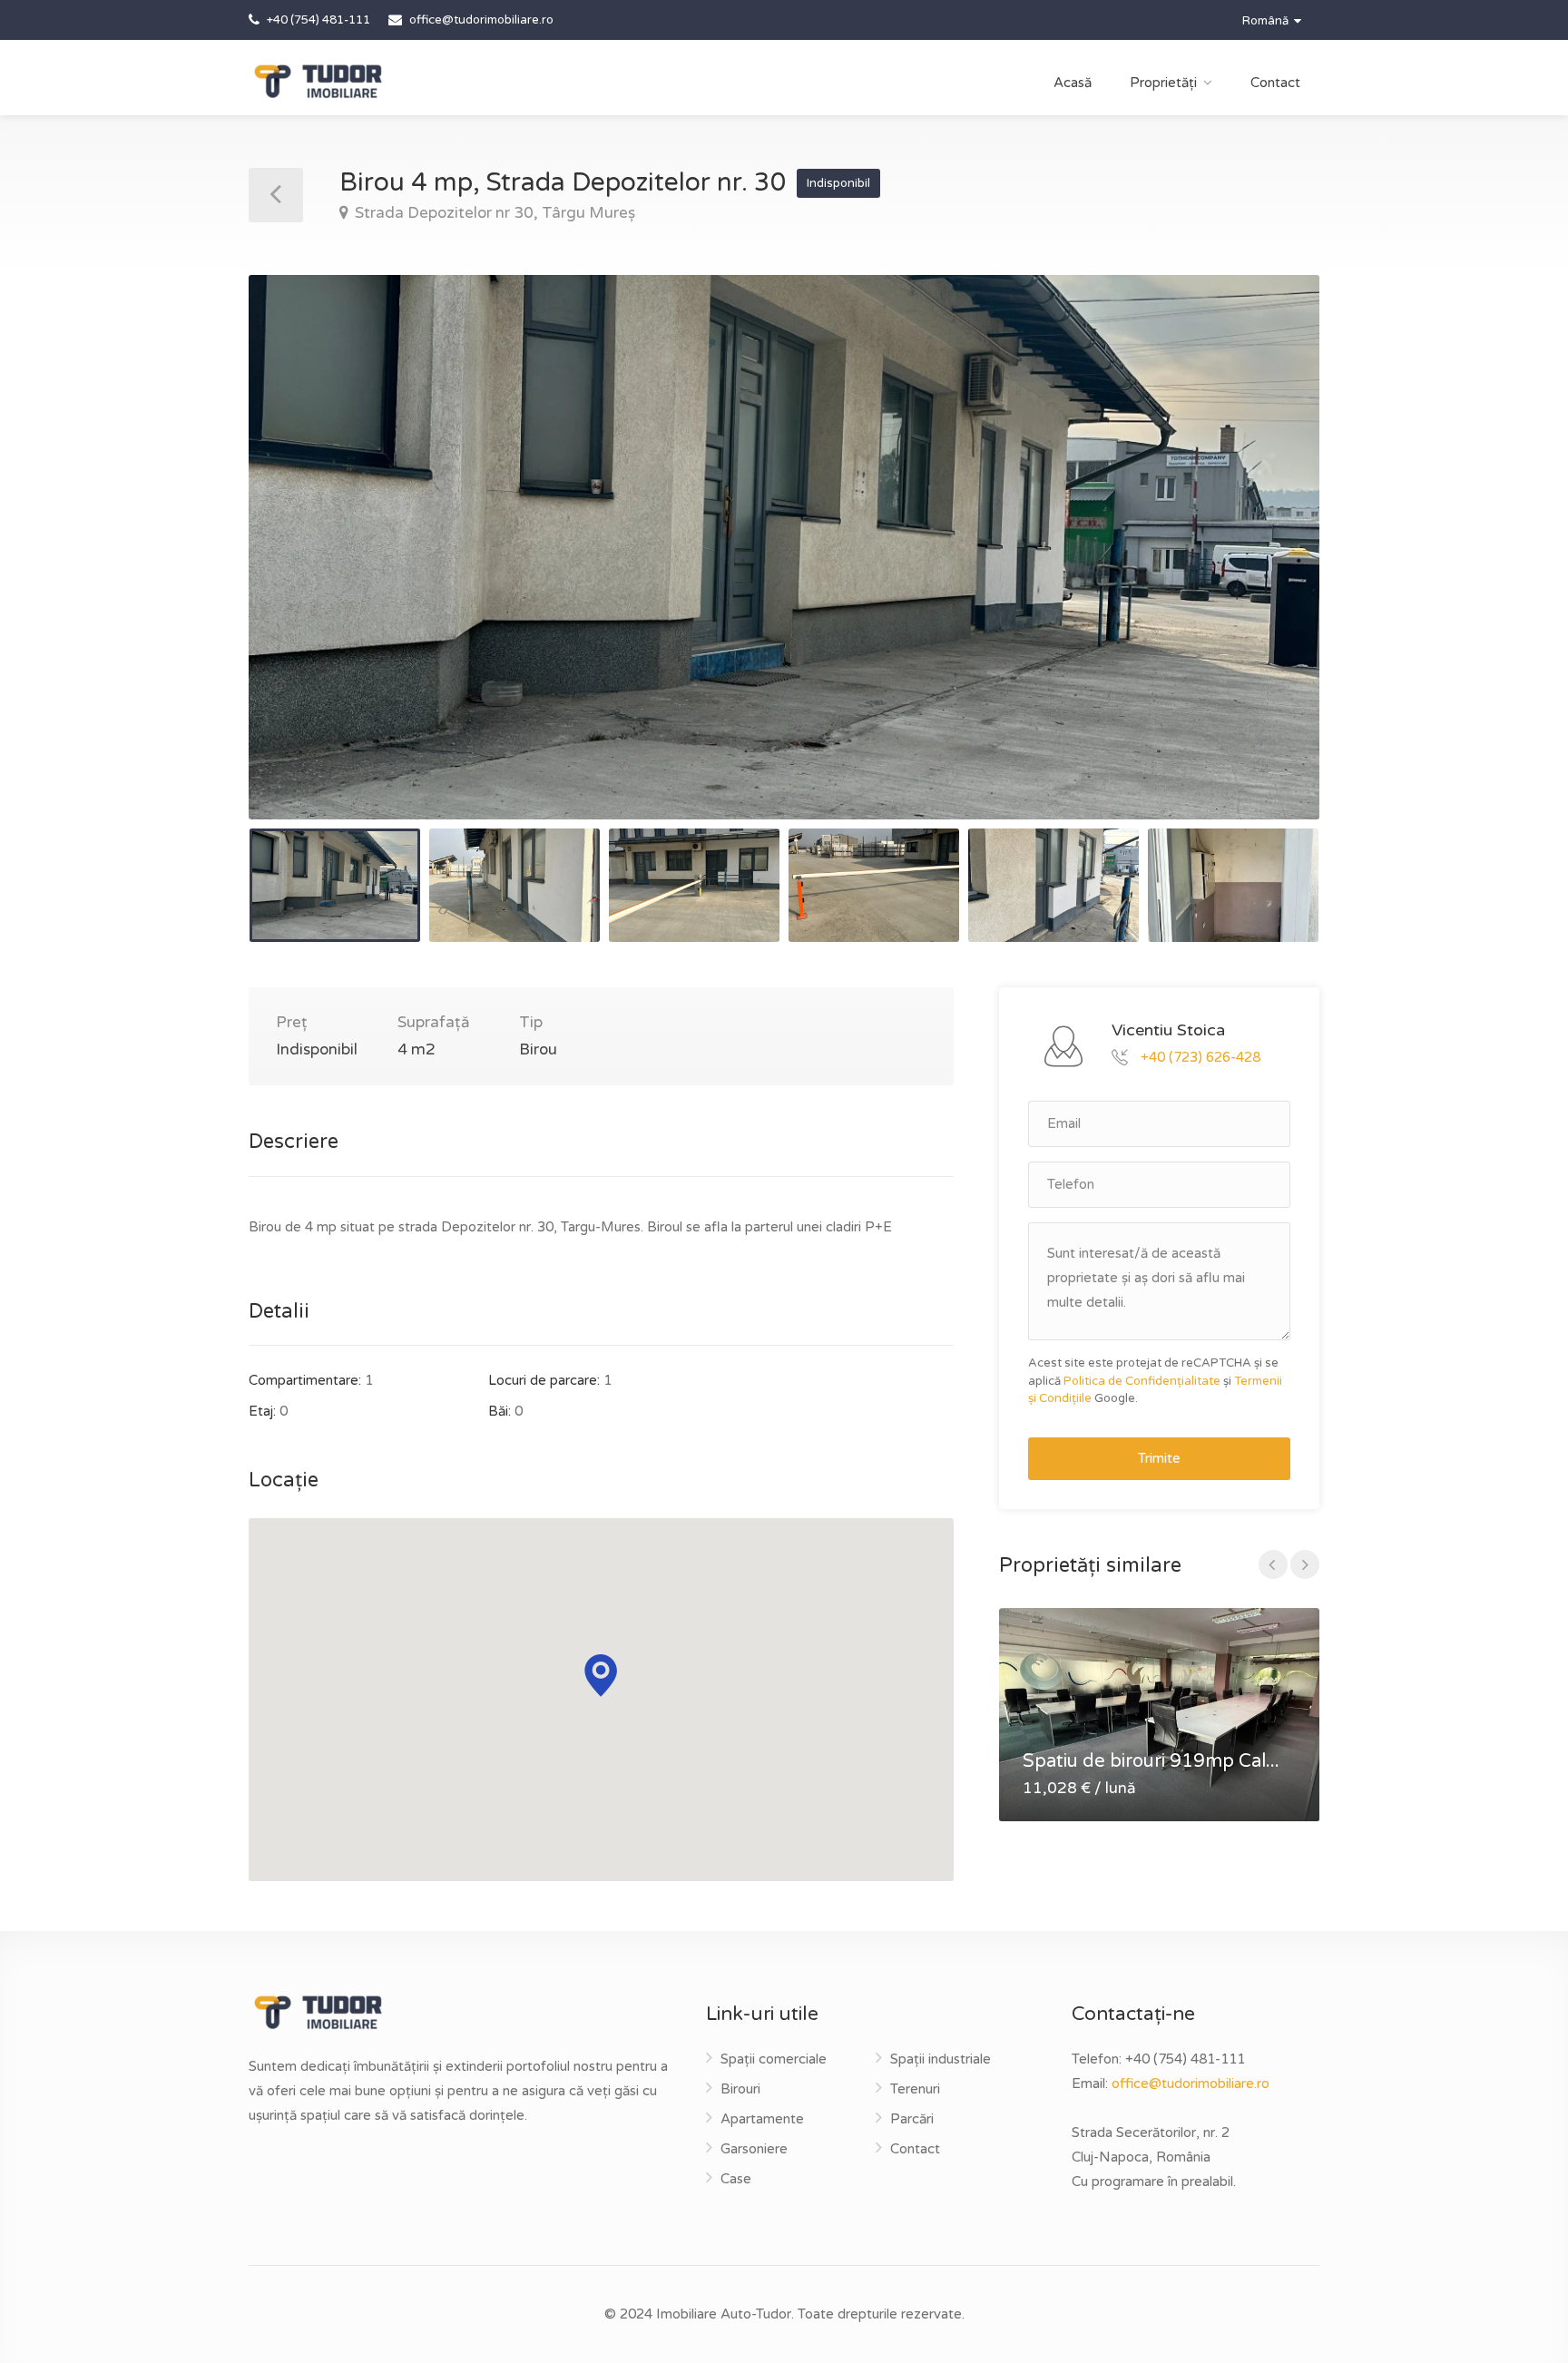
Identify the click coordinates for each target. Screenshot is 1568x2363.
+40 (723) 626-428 (1200, 1056)
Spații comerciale (774, 2059)
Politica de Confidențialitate (1142, 1381)
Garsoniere (754, 2149)
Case (736, 2179)
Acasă (1073, 83)
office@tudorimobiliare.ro (1191, 2084)
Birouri (740, 2089)
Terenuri (915, 2089)
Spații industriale (941, 2059)
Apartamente (762, 2119)
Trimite (1159, 1458)
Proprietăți (1163, 83)
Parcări (912, 2119)
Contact (1275, 83)
